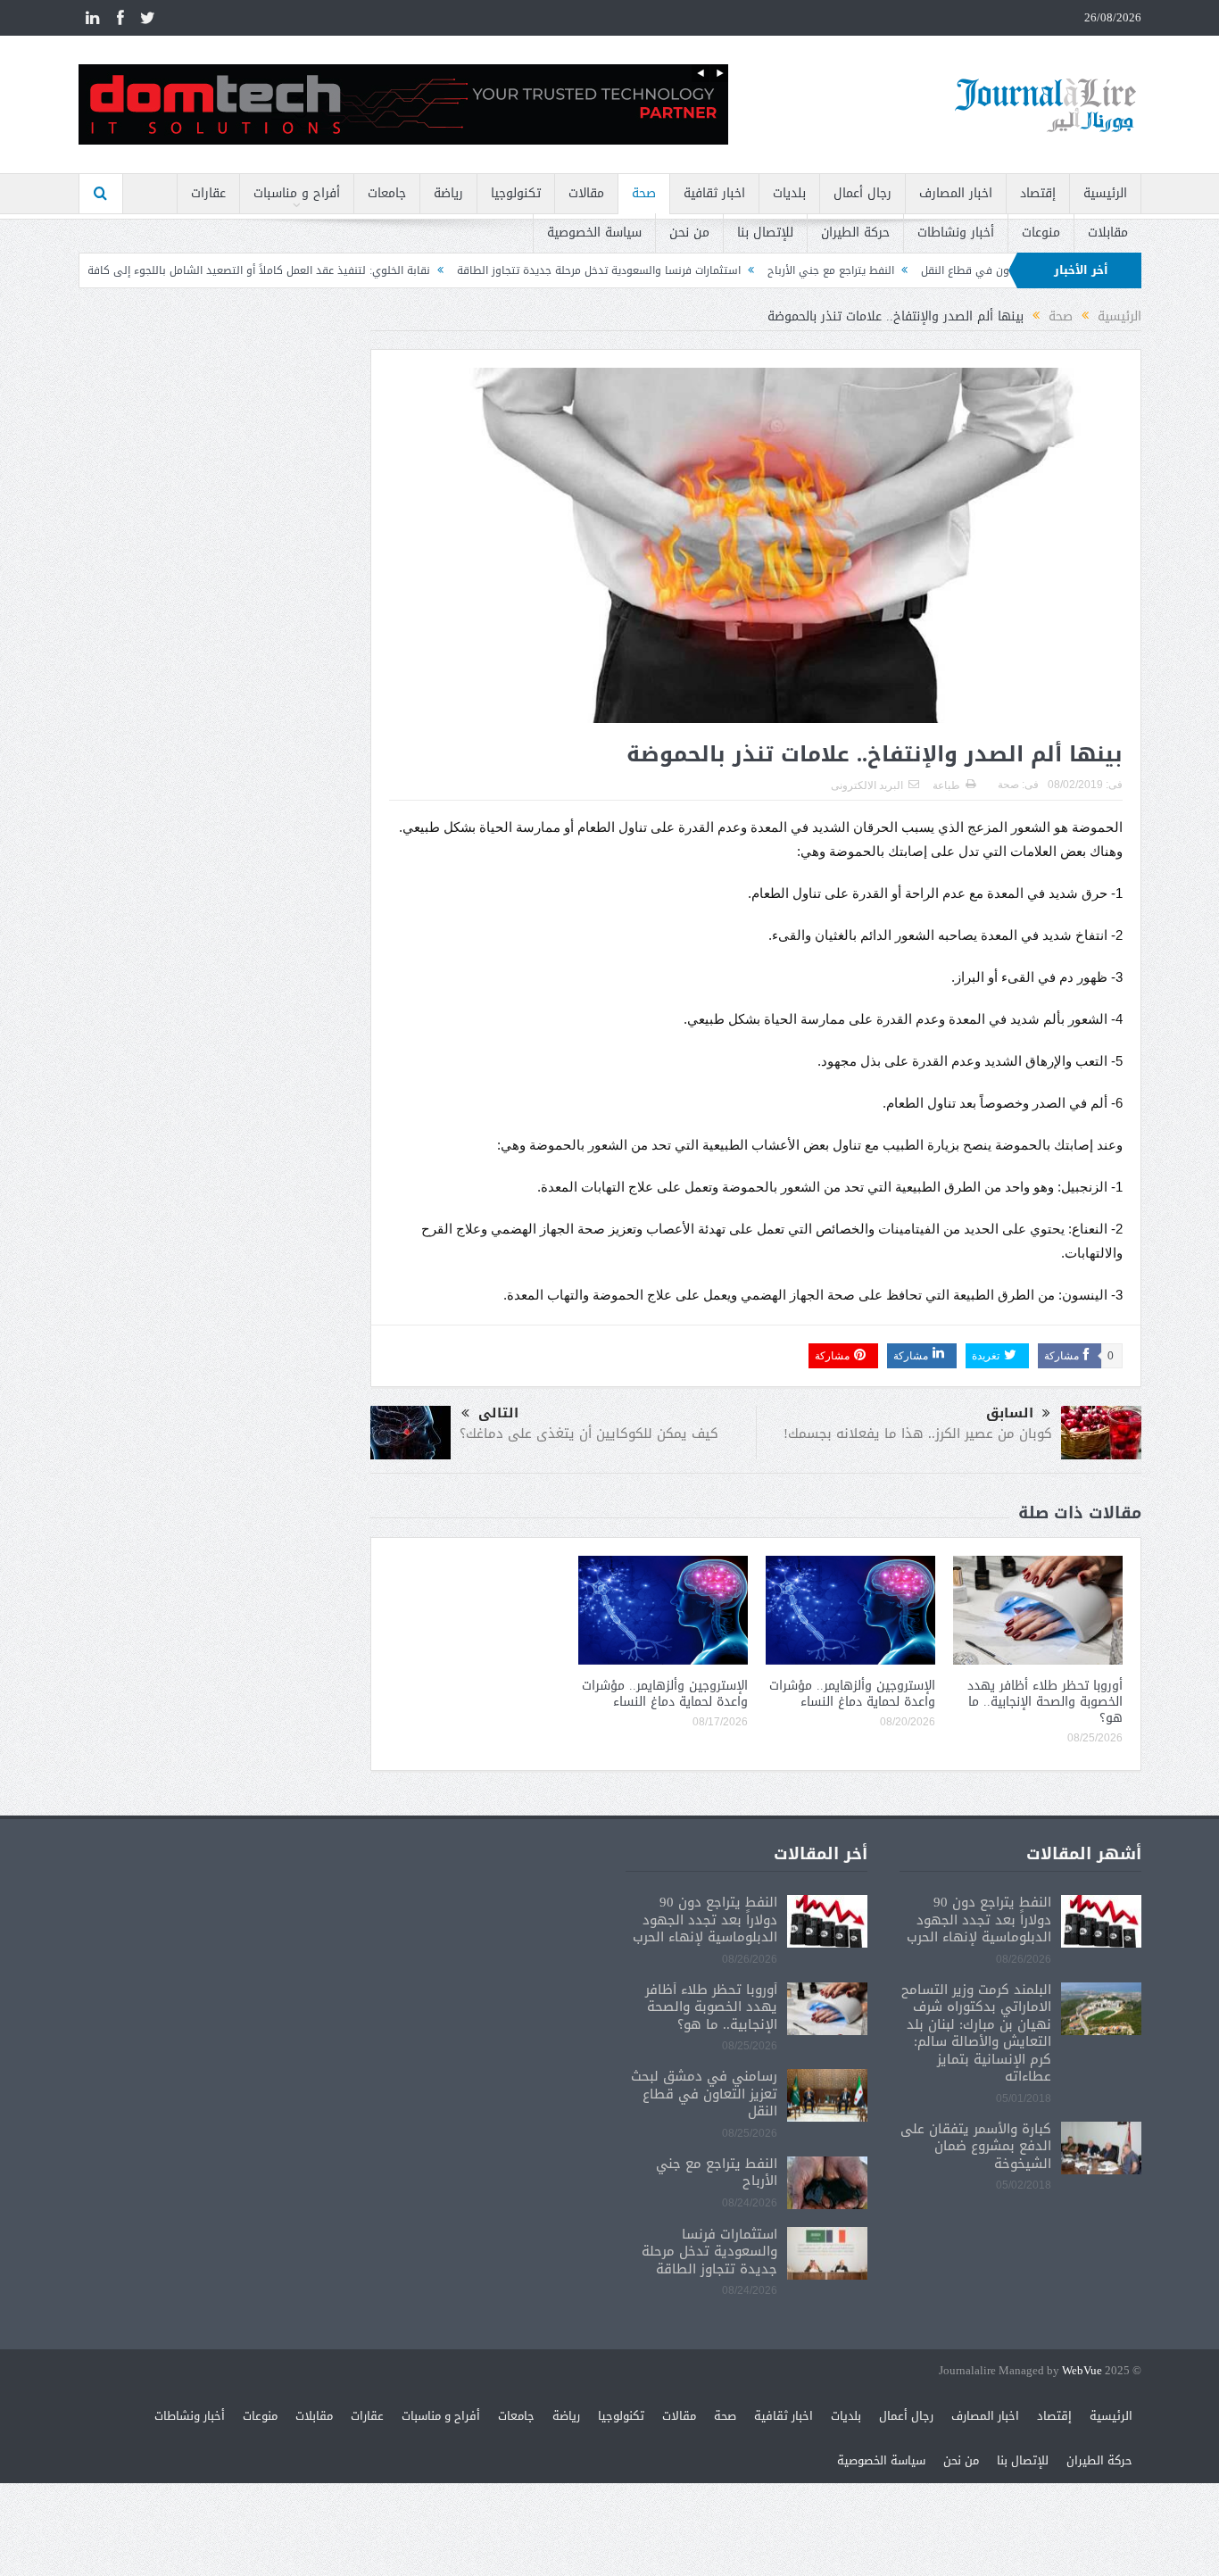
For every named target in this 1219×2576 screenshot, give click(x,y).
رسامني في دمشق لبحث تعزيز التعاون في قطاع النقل (704, 2094)
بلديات (789, 193)
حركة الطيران (855, 233)
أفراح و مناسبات (297, 193)
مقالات (586, 193)
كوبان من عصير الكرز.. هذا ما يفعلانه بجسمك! (918, 1433)
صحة (644, 193)
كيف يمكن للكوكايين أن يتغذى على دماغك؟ (589, 1433)
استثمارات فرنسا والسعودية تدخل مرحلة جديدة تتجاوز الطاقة (682, 270)
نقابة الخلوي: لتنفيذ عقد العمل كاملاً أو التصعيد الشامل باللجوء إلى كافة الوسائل (322, 270)
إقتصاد (1038, 193)
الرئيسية (1105, 193)
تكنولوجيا (516, 193)
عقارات (208, 193)
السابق (1010, 1413)
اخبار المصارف (956, 193)
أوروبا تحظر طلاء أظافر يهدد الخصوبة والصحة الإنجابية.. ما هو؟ (1045, 1702)
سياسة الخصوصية (594, 233)
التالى (498, 1413)
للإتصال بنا (765, 233)
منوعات (1041, 233)
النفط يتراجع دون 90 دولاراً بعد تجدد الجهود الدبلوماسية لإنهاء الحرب (979, 1920)
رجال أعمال (862, 193)
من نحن (689, 233)
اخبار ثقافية (714, 193)
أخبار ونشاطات (956, 233)
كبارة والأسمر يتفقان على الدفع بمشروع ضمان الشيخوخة (976, 2146)
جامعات (387, 193)
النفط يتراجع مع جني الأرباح (914, 270)
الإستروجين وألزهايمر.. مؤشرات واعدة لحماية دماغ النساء (852, 1694)
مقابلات (1108, 233)
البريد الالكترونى (867, 785)
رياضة (448, 193)
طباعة (946, 785)
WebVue (1082, 2371)
